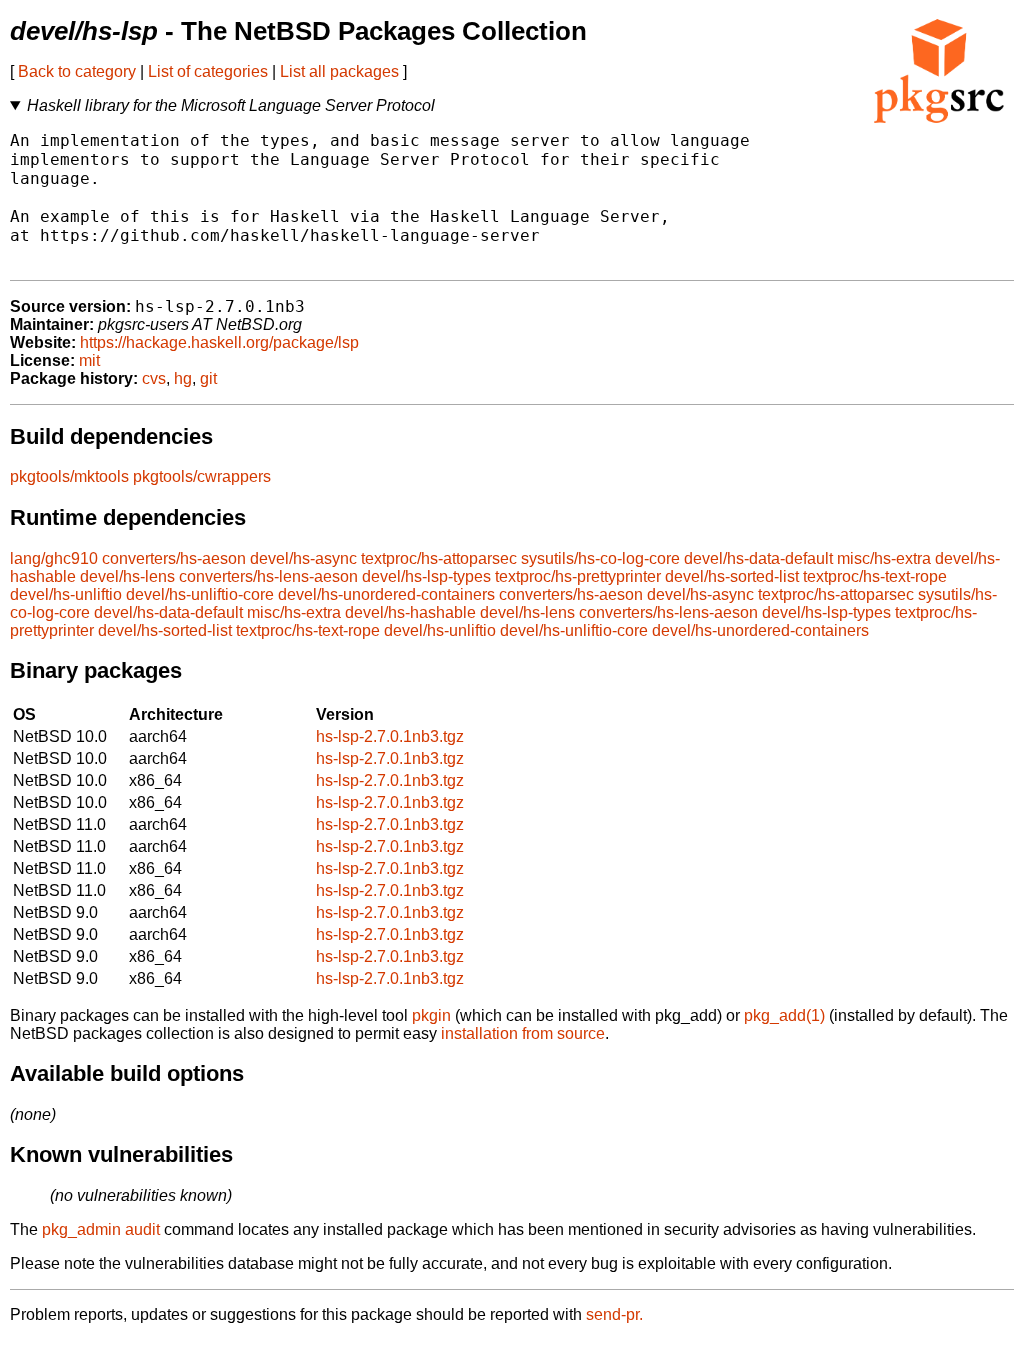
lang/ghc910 (54, 558)
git (208, 378)
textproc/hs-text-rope (875, 576)
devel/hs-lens (127, 576)
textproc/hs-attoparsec (439, 558)
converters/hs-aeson (174, 558)
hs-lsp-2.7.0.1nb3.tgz (390, 736)
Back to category (77, 71)
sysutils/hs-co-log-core (600, 558)
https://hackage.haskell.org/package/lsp (219, 342)
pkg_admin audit (101, 1229)
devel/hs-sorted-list (732, 576)
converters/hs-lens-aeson (268, 576)
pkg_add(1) (784, 1015)
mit (89, 360)
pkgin (431, 1015)
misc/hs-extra (884, 558)
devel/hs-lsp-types (426, 576)
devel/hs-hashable (410, 612)
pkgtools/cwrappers (202, 476)
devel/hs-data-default (758, 558)
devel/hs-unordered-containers (386, 594)
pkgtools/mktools (69, 476)
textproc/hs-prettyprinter (578, 576)
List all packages (339, 71)
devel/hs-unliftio (66, 594)
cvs (154, 378)
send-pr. (614, 1314)
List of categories (208, 71)
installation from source (523, 1033)
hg (183, 378)
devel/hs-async (303, 558)
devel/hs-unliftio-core (200, 594)
